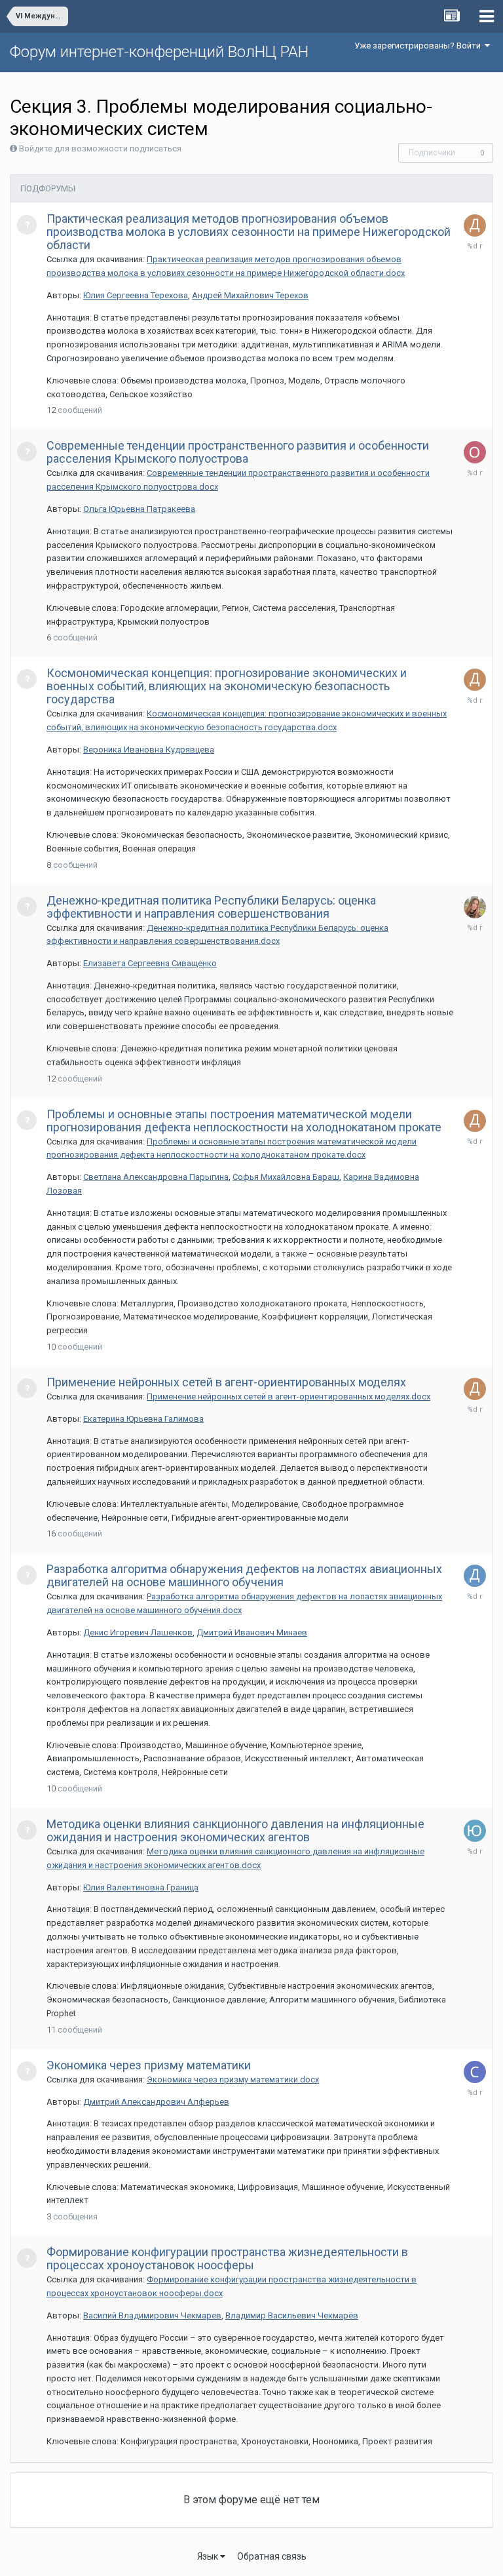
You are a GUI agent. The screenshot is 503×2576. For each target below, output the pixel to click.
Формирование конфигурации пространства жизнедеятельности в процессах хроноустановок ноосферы (227, 2258)
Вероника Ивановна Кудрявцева (149, 750)
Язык (209, 2556)
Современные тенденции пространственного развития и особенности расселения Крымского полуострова (238, 452)
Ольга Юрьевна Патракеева (139, 509)
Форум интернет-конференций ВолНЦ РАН (159, 52)
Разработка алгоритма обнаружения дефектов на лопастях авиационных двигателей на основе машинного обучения (244, 1575)
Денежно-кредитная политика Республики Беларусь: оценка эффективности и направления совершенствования (211, 907)
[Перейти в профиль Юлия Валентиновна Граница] (475, 1831)
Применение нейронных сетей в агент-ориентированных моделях (226, 1382)
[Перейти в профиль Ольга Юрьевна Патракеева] (475, 452)
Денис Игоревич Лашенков (138, 1632)
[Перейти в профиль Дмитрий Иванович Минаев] (475, 1576)
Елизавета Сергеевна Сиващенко (150, 963)
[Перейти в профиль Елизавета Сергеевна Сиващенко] (475, 907)
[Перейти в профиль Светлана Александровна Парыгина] (475, 2072)
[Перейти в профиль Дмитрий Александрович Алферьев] (475, 225)
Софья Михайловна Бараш (286, 1177)
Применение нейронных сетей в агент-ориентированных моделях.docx (289, 1396)
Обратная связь (272, 2556)
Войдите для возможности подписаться (100, 148)
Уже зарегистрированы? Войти (419, 46)
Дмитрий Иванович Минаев (252, 1632)
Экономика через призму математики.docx (233, 2079)
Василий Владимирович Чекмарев (152, 2315)
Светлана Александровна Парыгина (156, 1177)
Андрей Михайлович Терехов (250, 295)
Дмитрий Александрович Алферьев (156, 2102)
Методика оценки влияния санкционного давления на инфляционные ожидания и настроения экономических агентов (235, 1830)
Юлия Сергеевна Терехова (136, 295)
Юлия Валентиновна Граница (141, 1887)
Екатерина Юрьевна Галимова (143, 1419)
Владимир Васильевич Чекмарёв (292, 2315)
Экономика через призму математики (149, 2065)
